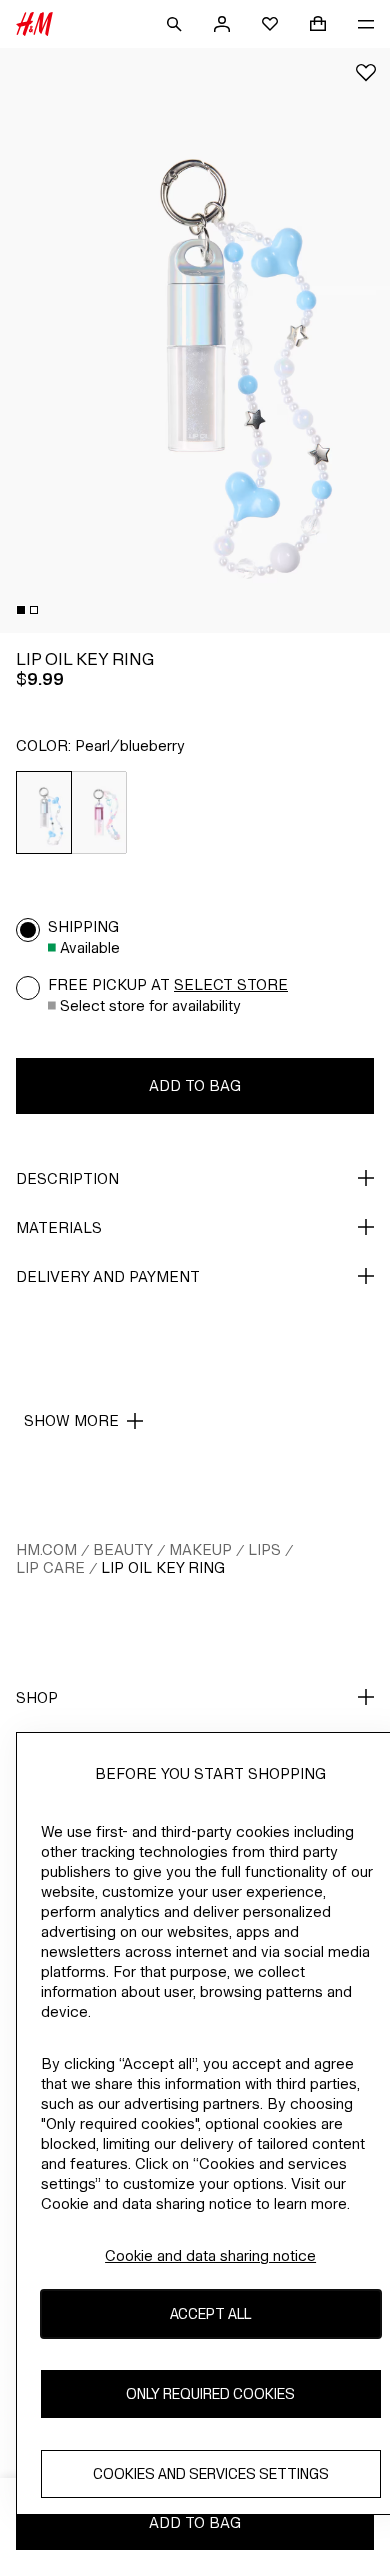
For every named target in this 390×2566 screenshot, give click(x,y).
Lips (264, 1549)
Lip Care (50, 1567)
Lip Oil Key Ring (163, 1567)
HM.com (46, 1549)
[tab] (21, 610)
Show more (71, 1420)
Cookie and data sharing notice (210, 2255)
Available (90, 947)
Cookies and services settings (211, 2473)
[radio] (44, 812)
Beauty (123, 1549)
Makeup (200, 1549)
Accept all (210, 2313)
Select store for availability (150, 1005)
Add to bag (195, 1085)
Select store (231, 984)
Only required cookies (210, 2393)
